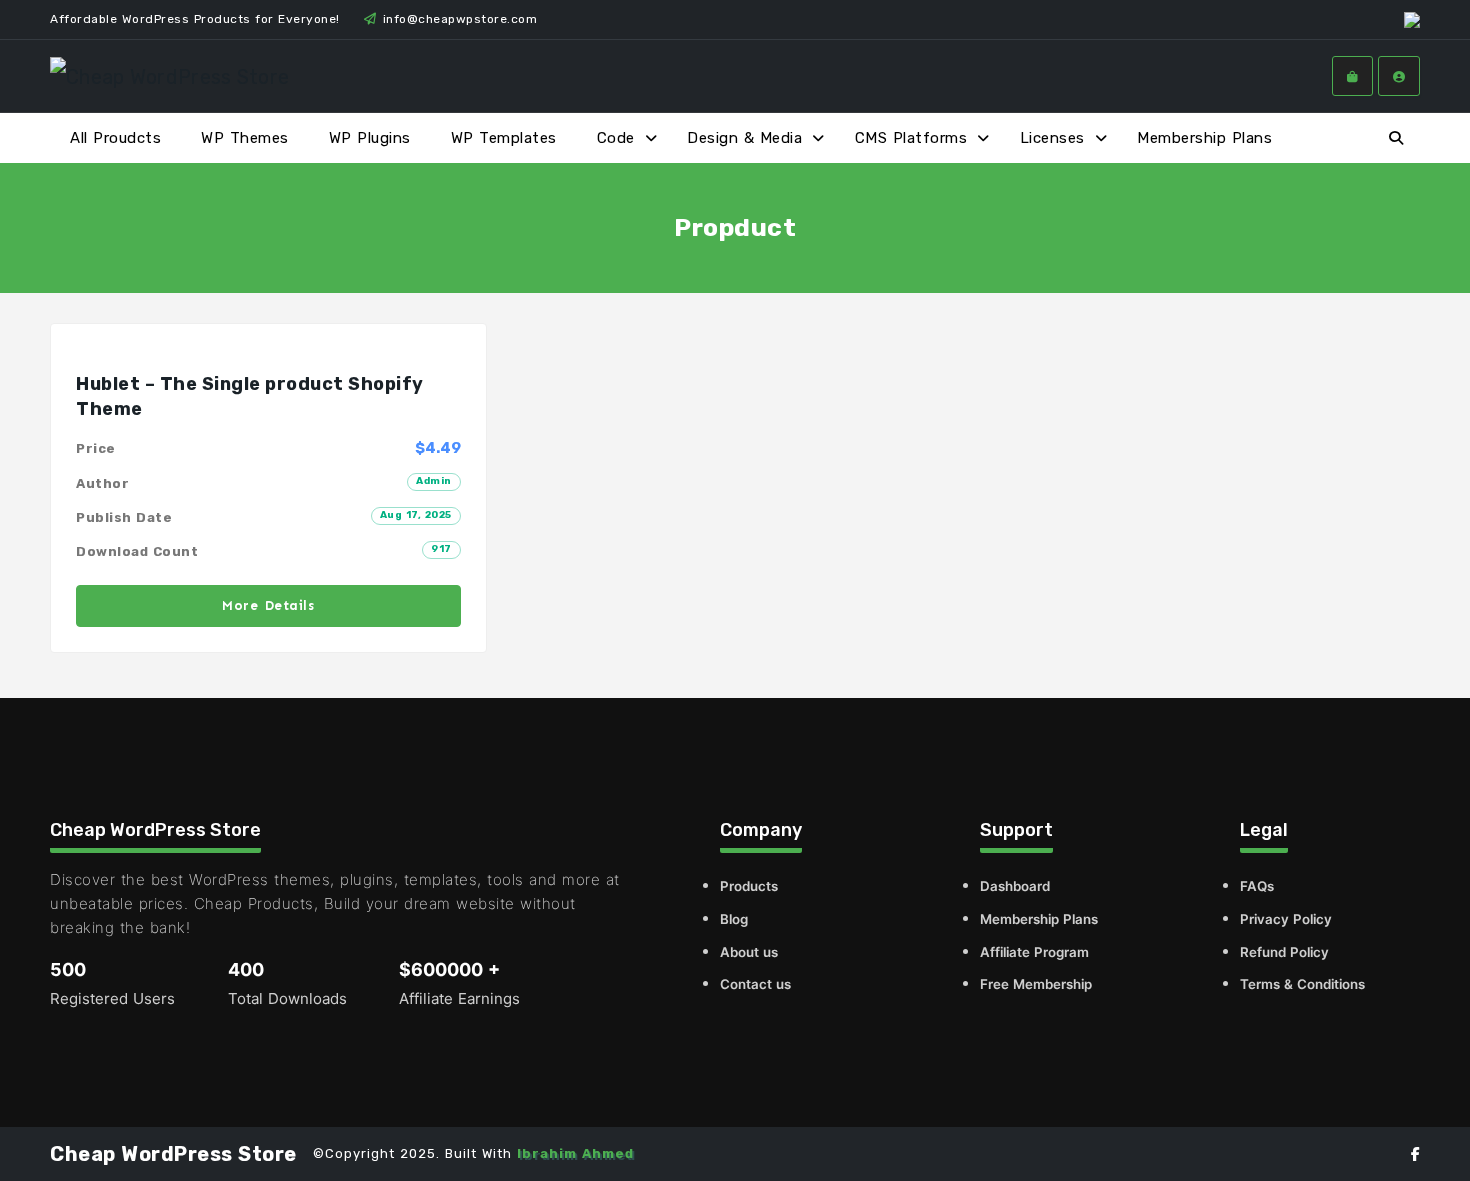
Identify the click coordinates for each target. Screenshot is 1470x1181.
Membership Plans (1204, 138)
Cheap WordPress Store (173, 1154)
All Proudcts (115, 138)
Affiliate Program (1034, 952)
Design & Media (744, 138)
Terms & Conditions (1302, 984)
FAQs (1257, 886)
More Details (268, 605)
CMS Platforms (911, 138)
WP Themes (245, 138)
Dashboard (1015, 886)
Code (616, 138)
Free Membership (1036, 984)
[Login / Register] (1399, 76)
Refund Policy (1284, 952)
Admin (434, 481)
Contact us (755, 984)
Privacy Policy (1286, 919)
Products (749, 886)
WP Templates (504, 138)
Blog (734, 919)
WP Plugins (370, 138)
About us (749, 952)
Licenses (1052, 138)
